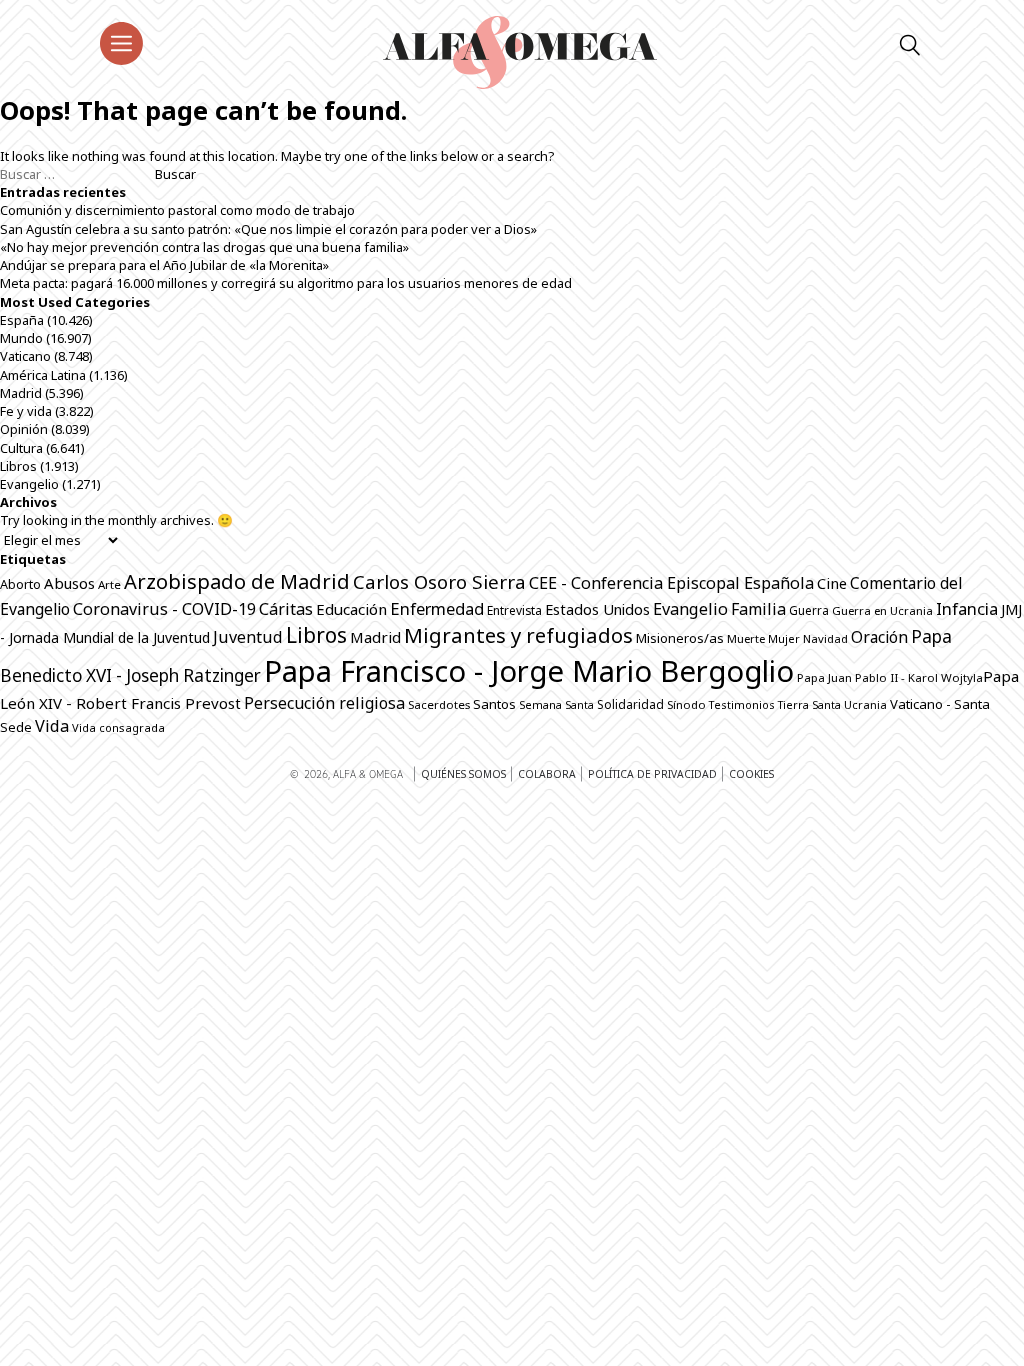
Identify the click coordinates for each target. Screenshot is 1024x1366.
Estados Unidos (597, 609)
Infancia (967, 608)
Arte (109, 584)
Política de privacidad (652, 774)
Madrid (21, 393)
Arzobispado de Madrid (237, 581)
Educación (351, 609)
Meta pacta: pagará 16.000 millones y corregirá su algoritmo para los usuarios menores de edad (286, 283)
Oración (879, 637)
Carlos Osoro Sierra (439, 581)
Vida (52, 726)
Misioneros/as (680, 638)
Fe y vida (26, 411)
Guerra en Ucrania (882, 610)
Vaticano (25, 356)
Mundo (21, 338)
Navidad (825, 638)
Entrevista (514, 610)
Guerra (809, 610)
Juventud (248, 637)
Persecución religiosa (324, 703)
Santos (494, 704)
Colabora (547, 774)
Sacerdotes (439, 704)
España (22, 320)
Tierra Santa (809, 705)
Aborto (20, 584)
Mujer (784, 638)
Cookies (751, 774)
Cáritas (286, 609)
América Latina (43, 375)
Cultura (21, 448)
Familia (758, 609)
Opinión (24, 429)
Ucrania (865, 704)
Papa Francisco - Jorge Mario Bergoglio (529, 671)
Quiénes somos (463, 774)
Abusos (69, 583)
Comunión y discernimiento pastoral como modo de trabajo (177, 210)
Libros (18, 466)
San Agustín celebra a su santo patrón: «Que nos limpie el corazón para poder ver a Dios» (268, 229)
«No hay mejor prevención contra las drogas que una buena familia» (204, 247)
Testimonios (742, 704)
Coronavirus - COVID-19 (164, 609)
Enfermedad (437, 608)
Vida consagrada (118, 727)
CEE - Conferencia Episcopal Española (671, 583)
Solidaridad (630, 704)
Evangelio (29, 484)
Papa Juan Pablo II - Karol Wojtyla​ (890, 677)
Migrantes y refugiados (518, 635)
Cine (832, 583)
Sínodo (686, 704)
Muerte (746, 638)
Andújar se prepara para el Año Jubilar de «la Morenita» (164, 265)
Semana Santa (556, 705)
